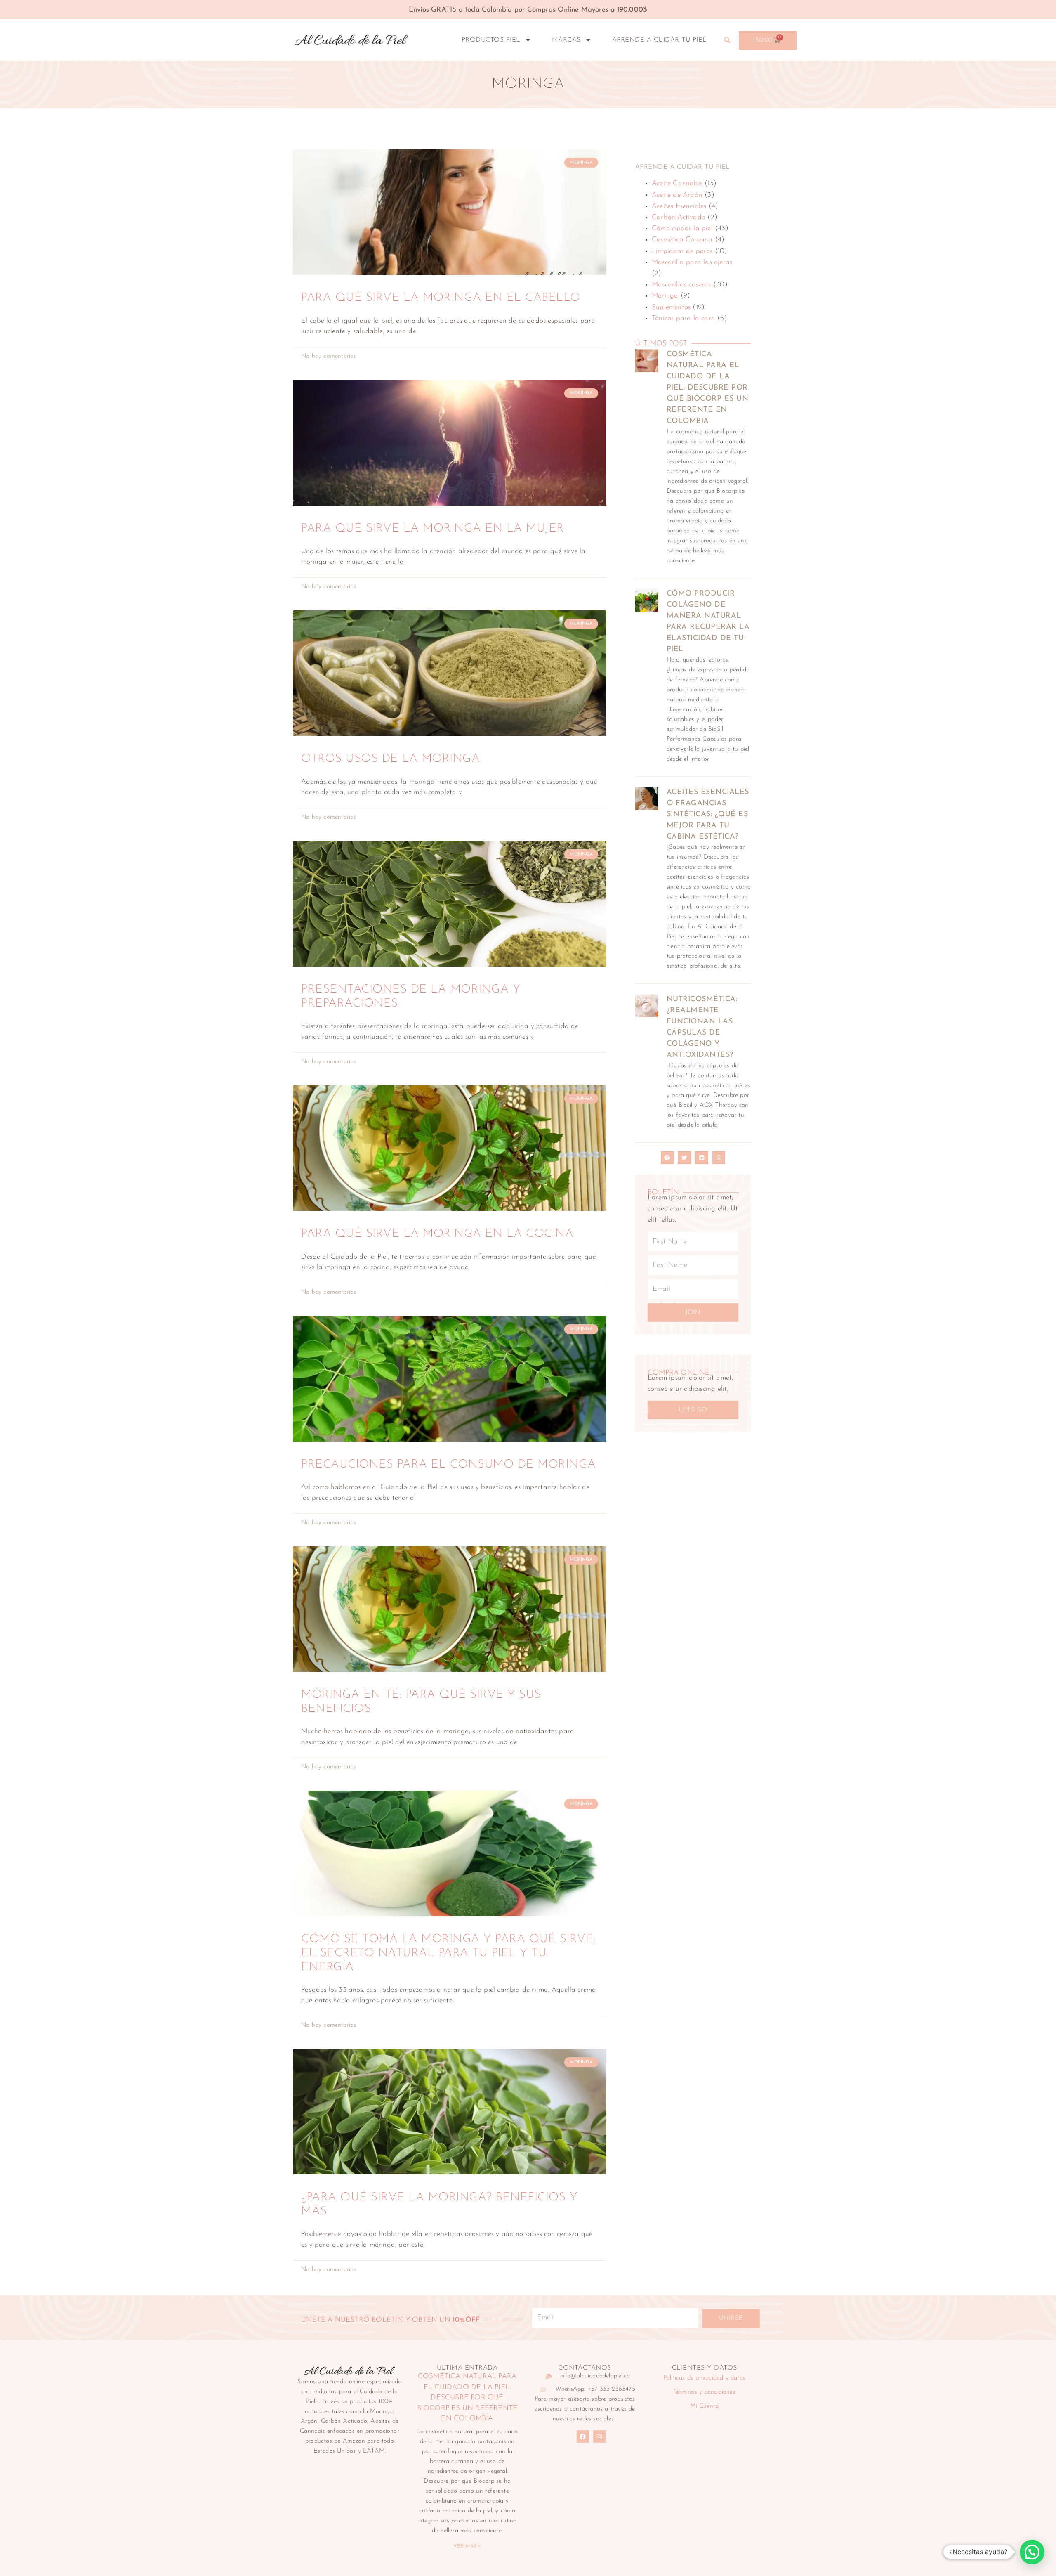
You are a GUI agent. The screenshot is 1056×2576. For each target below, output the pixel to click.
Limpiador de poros (682, 251)
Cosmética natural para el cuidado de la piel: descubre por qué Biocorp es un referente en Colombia (708, 388)
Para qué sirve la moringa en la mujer (433, 529)
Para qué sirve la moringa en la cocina (437, 1234)
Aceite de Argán (677, 195)
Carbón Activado (679, 217)
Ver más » (467, 2546)
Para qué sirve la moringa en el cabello (441, 298)
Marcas (566, 40)
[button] (727, 40)
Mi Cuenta (705, 2406)
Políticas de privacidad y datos (704, 2378)
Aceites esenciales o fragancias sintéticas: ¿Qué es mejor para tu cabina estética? (708, 815)
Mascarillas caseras (681, 285)
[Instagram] (599, 2437)
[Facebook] (583, 2437)
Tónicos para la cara (684, 318)
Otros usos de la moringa (390, 759)
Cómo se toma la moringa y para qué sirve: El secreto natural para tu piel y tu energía (448, 1953)
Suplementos (671, 307)
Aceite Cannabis (677, 183)
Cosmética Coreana (682, 240)
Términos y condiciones (704, 2392)
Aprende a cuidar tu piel (660, 40)
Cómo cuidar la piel (682, 228)
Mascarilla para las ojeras (692, 262)
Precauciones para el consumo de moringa (449, 1465)
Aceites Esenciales (679, 206)
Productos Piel (491, 40)
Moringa (665, 296)
